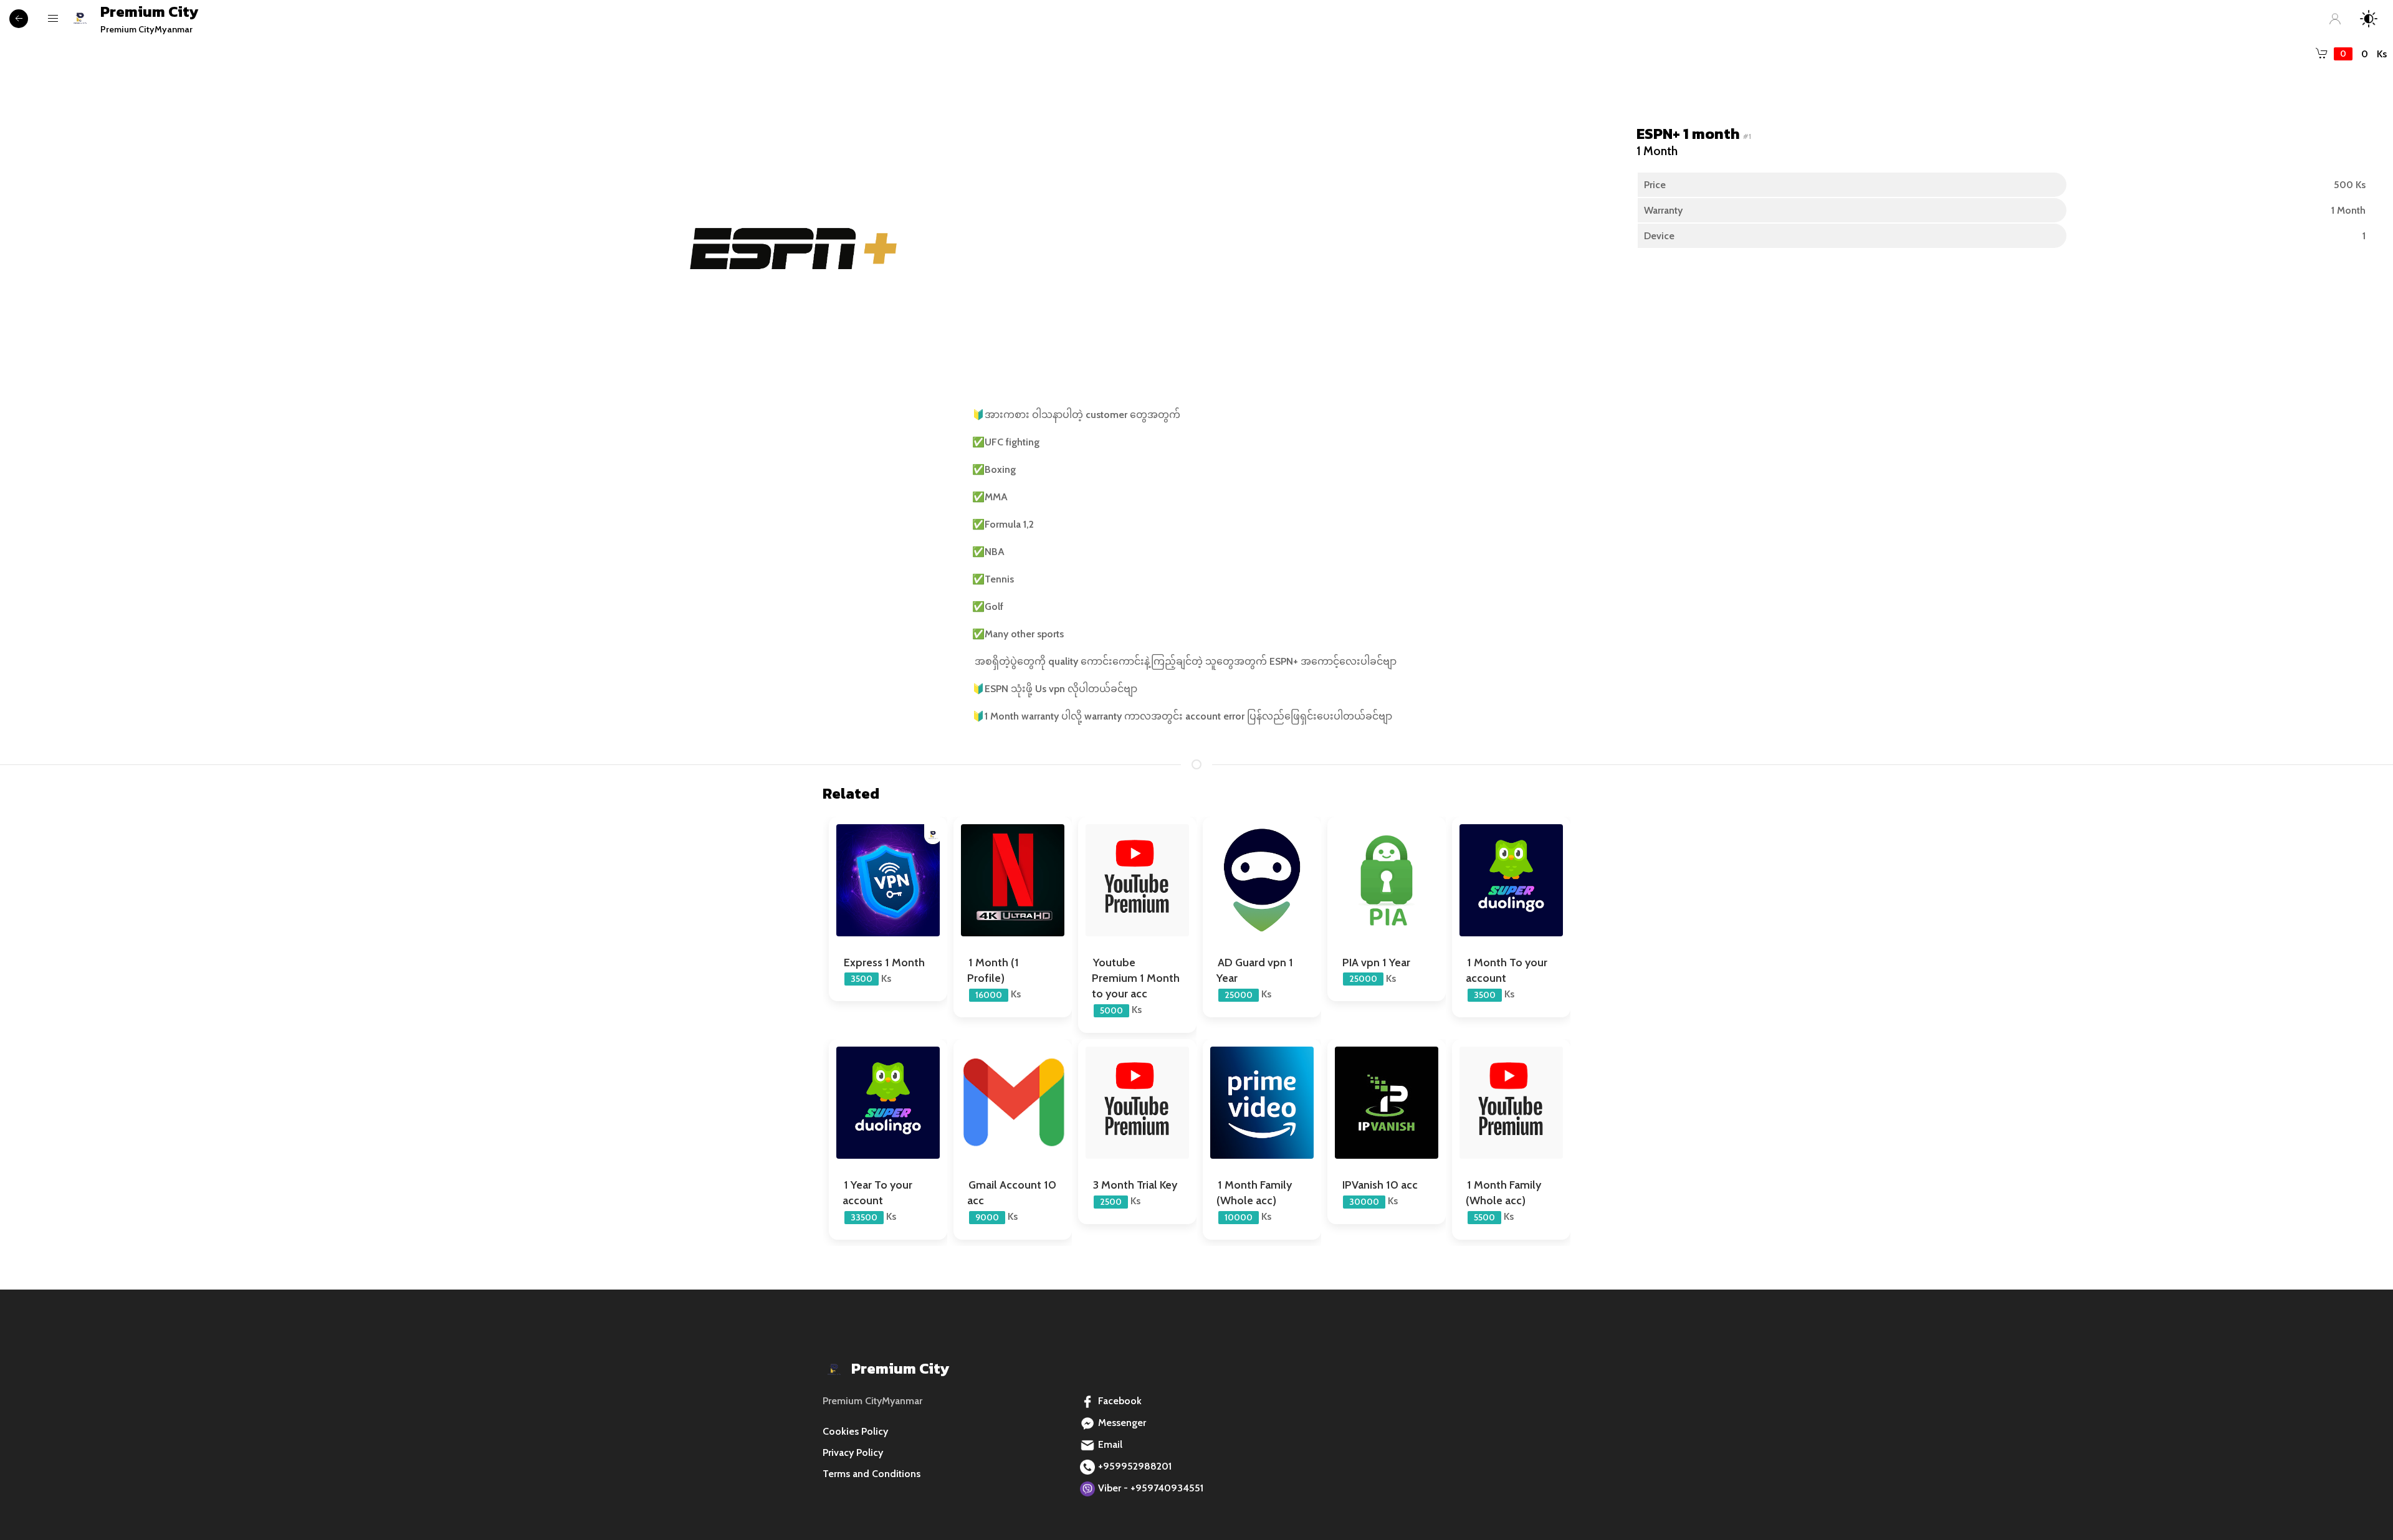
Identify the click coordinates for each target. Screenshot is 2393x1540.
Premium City (149, 18)
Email (1110, 1444)
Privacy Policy (853, 1452)
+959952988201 (1135, 1466)
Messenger (1122, 1423)
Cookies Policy (855, 1431)
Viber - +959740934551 (1151, 1488)
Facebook (1120, 1401)
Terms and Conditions (872, 1474)
